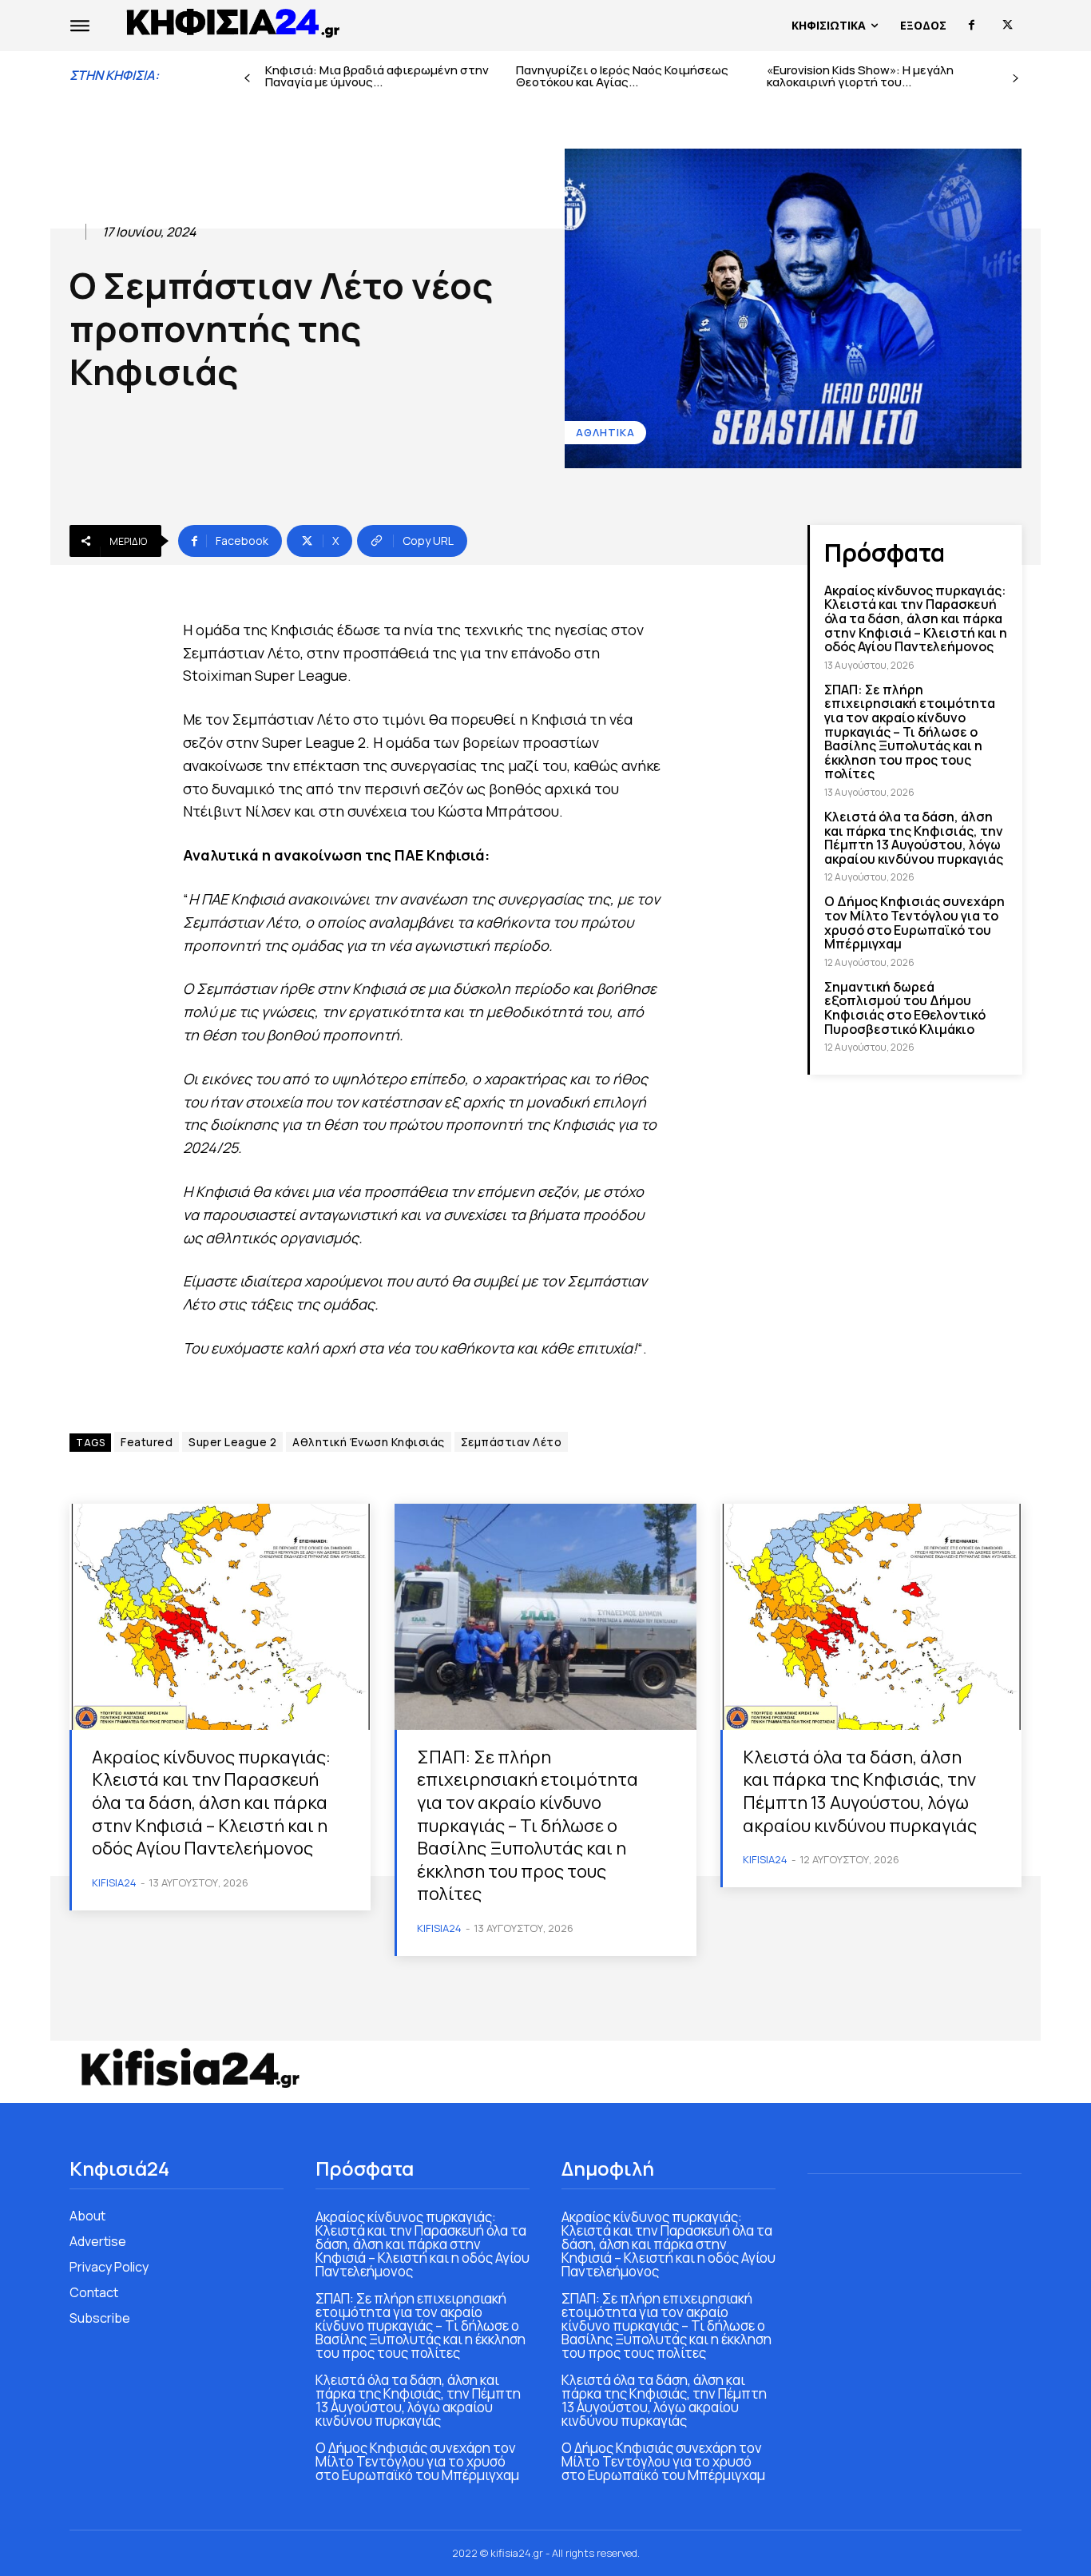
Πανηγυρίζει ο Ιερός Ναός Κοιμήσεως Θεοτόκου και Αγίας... (622, 76)
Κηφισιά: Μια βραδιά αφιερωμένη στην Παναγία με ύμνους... (377, 76)
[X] (1008, 25)
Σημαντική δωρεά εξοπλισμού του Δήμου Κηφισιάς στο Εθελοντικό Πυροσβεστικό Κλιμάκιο (905, 1008)
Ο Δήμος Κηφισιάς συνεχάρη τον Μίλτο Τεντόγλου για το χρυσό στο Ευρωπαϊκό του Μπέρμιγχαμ (914, 922)
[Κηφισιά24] (189, 2068)
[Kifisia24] (234, 22)
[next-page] (1016, 79)
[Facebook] (972, 25)
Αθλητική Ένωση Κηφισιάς (369, 1442)
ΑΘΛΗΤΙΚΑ (605, 432)
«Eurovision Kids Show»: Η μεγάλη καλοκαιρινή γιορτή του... (860, 76)
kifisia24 (114, 1882)
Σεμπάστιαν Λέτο (512, 1442)
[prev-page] (247, 79)
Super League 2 (232, 1442)
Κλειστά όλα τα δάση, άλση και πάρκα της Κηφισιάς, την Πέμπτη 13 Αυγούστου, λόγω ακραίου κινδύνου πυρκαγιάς (914, 838)
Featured (147, 1442)
